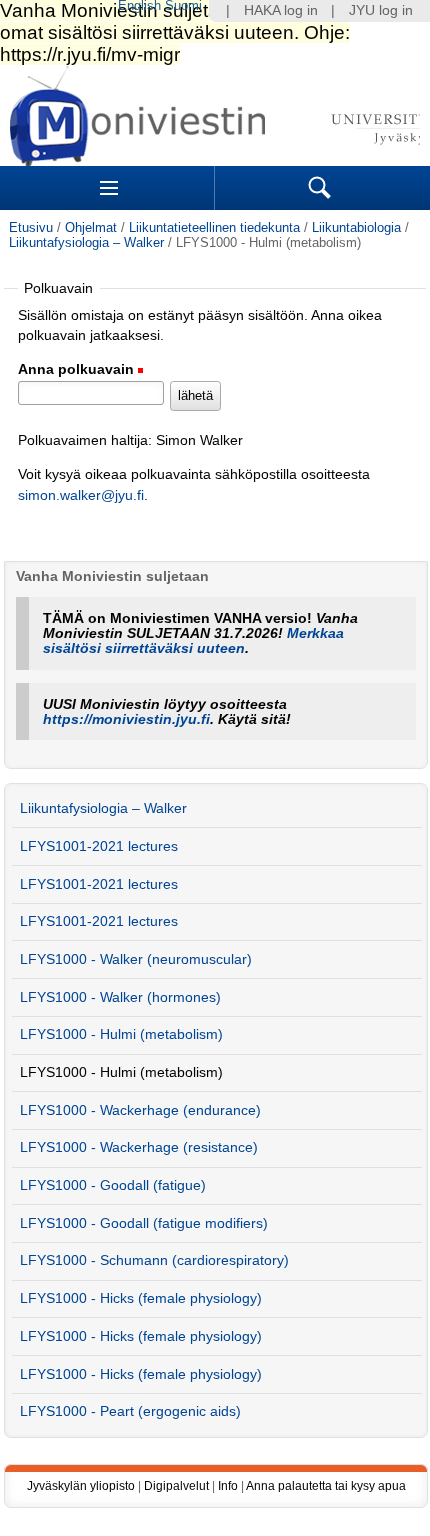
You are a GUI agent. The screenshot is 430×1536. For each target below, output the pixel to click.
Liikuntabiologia (356, 227)
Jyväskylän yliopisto (81, 1486)
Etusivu (31, 227)
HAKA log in (281, 10)
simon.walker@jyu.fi (81, 495)
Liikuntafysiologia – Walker (86, 242)
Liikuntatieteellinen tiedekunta (214, 227)
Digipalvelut (176, 1486)
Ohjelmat (91, 227)
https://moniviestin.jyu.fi (126, 719)
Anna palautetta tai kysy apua (326, 1486)
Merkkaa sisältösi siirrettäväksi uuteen (193, 641)
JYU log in (381, 10)
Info (228, 1486)
